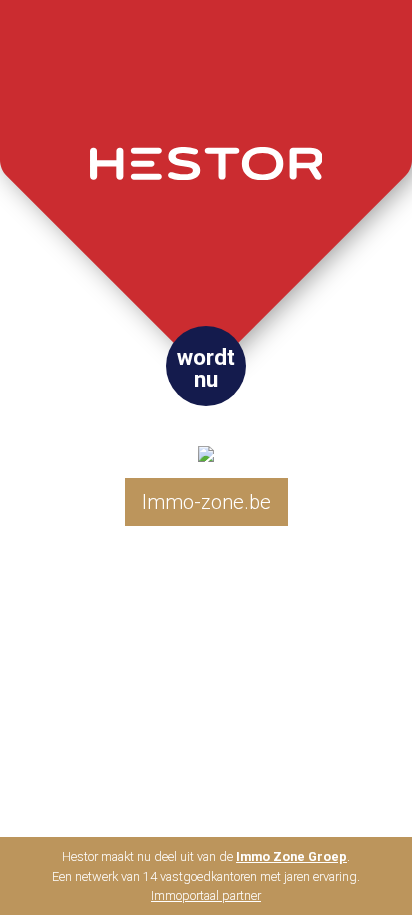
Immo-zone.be (206, 502)
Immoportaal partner (206, 895)
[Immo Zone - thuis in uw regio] (206, 437)
